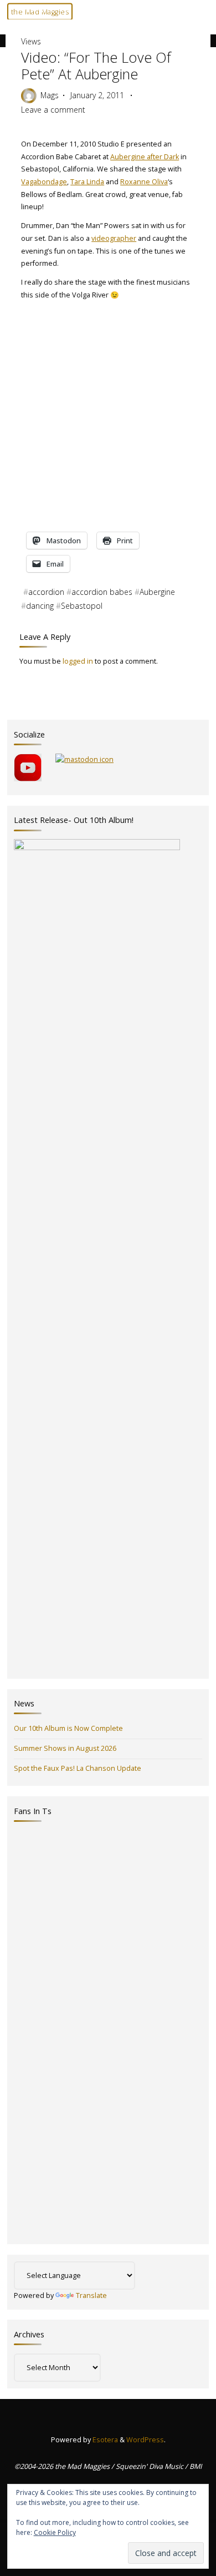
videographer (114, 238)
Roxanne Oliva (144, 182)
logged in (78, 661)
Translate (91, 2295)
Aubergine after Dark (145, 157)
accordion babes (102, 592)
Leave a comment (53, 110)
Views (25, 10)
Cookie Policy (55, 2532)
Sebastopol (82, 606)
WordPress (145, 2440)
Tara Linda (87, 182)
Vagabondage (44, 182)
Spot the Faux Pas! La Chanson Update (78, 1768)
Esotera (104, 2440)
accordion (46, 592)
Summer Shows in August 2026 (65, 1748)
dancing (40, 606)
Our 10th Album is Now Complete (68, 1728)
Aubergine (157, 592)
